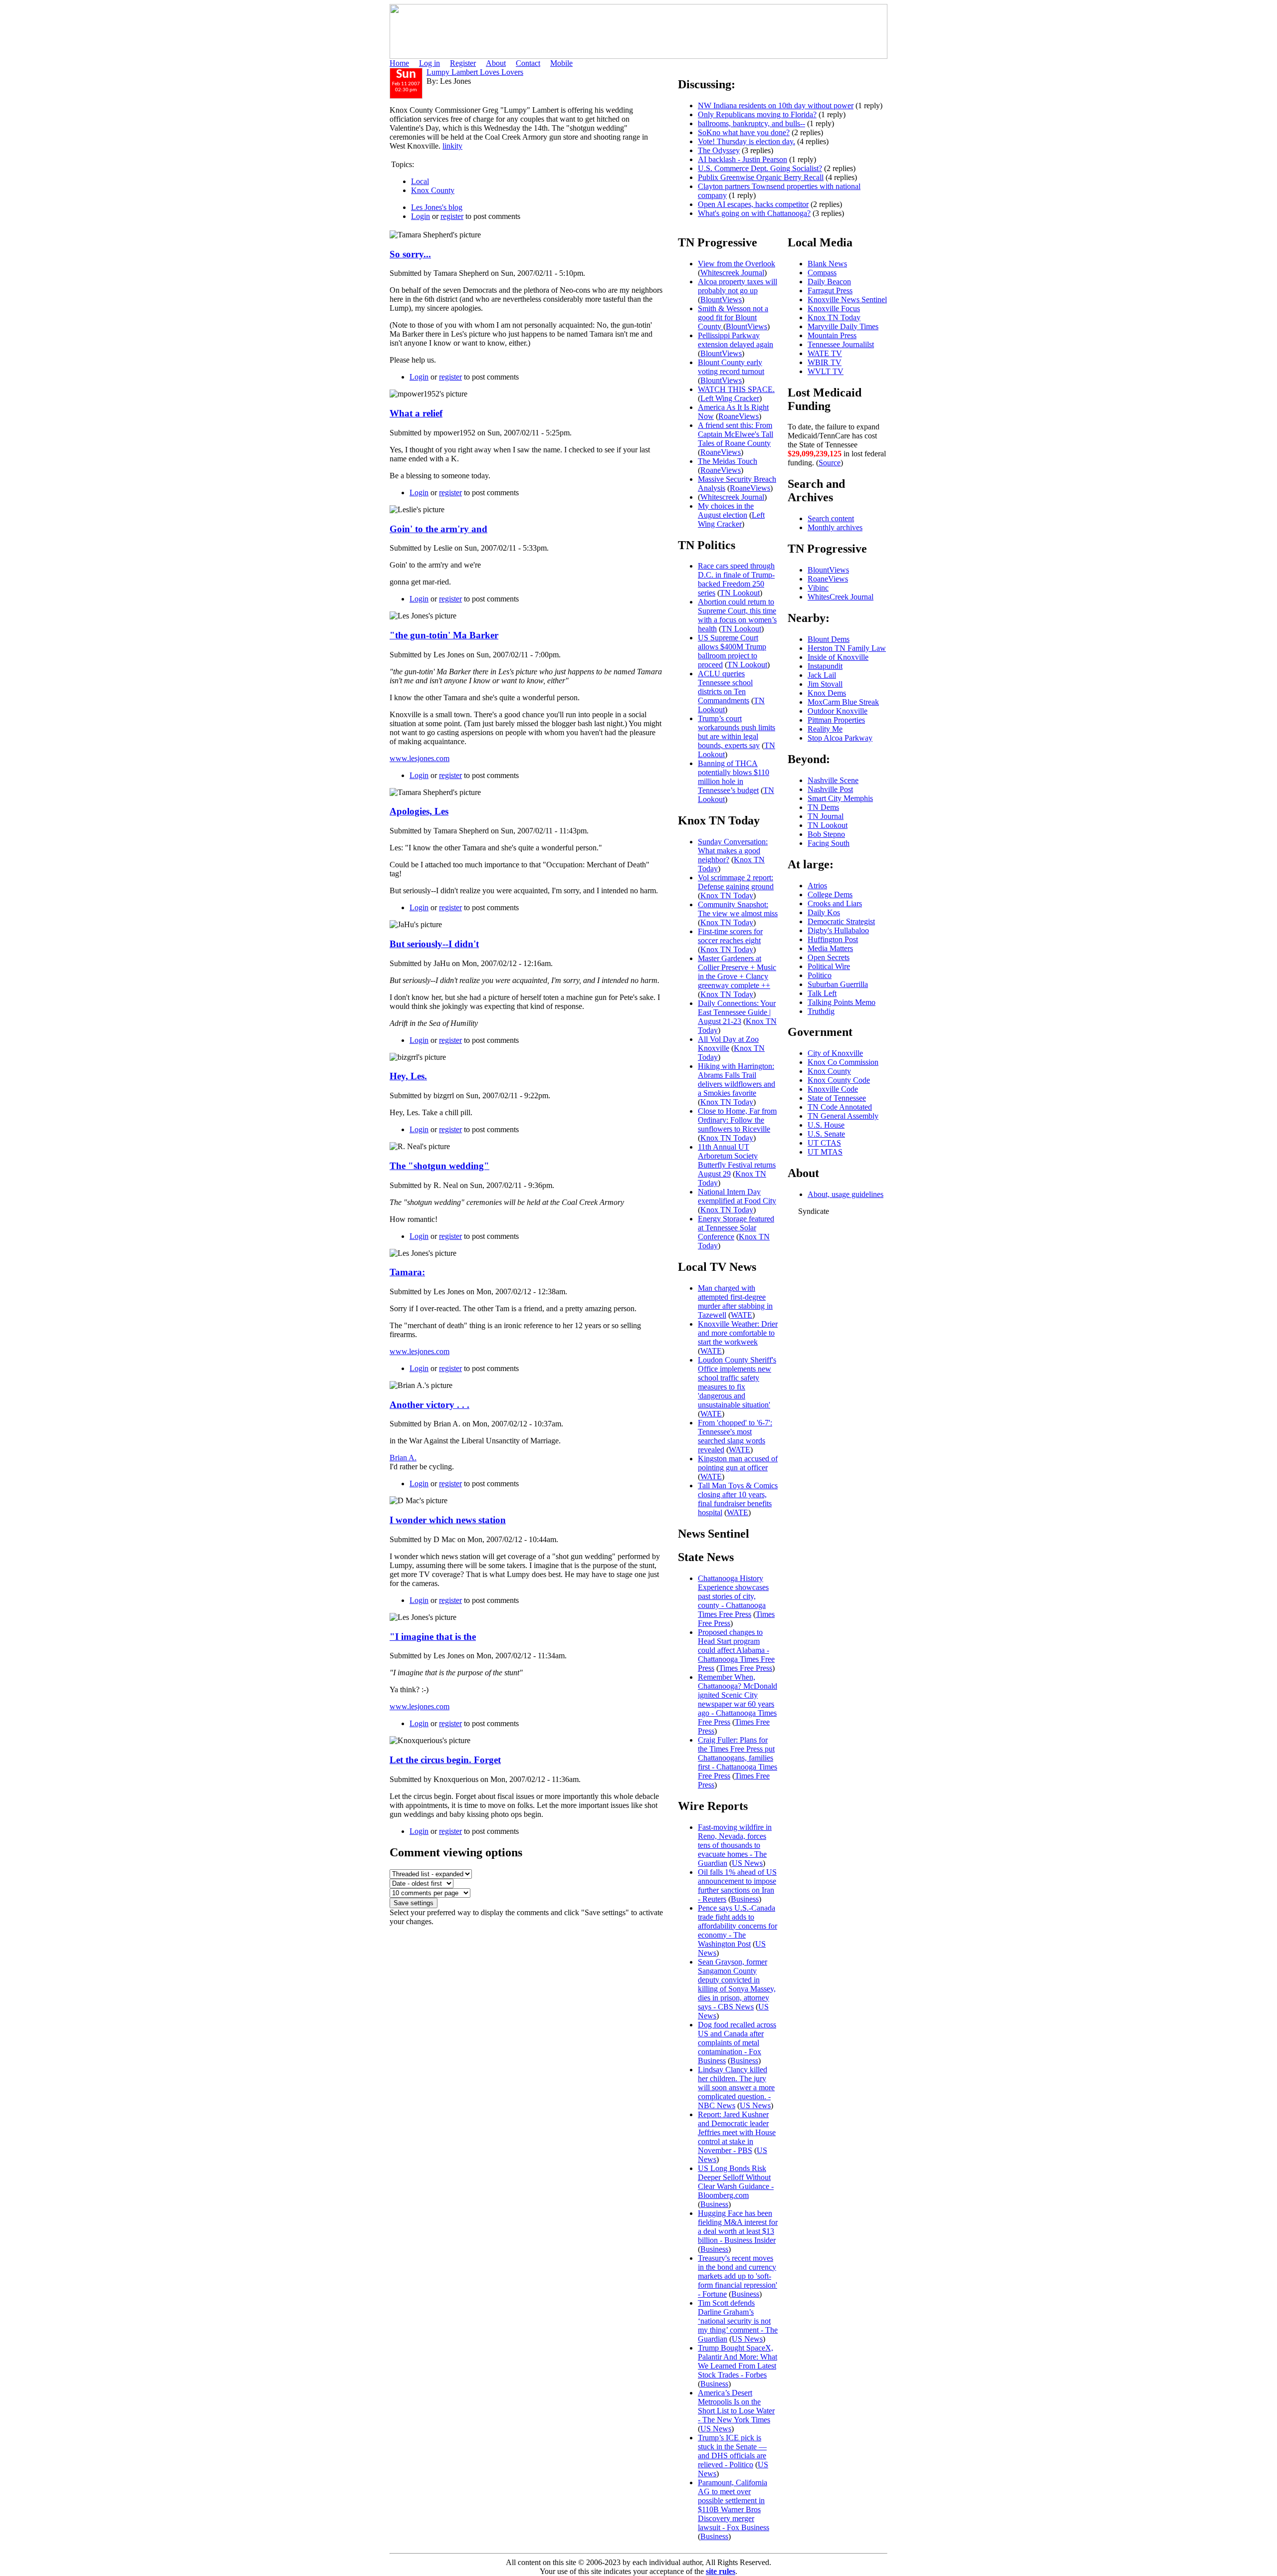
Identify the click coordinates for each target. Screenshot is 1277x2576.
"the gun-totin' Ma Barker (444, 635)
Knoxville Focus (834, 308)
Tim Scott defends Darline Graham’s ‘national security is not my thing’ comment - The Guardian (738, 2321)
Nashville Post (830, 789)
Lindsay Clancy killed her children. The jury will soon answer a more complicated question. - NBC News (736, 2087)
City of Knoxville (835, 1053)
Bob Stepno (826, 834)
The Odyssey (719, 150)
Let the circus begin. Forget (445, 1760)
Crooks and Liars (835, 903)
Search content (831, 518)
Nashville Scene (833, 780)
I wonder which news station (448, 1520)
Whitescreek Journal (732, 273)
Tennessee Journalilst (841, 344)
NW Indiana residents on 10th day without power (776, 105)
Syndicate (814, 1211)
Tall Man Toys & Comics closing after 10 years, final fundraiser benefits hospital (738, 1499)
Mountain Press (832, 335)
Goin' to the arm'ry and (438, 529)
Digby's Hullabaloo (838, 930)
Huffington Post (833, 939)
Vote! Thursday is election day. (746, 141)
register (452, 216)
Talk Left (822, 993)
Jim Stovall (825, 684)
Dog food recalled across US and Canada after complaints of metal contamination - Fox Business (737, 2043)
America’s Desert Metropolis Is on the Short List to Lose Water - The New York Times (736, 2406)
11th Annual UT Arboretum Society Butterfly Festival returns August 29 (737, 1160)
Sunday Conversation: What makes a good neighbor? (733, 851)
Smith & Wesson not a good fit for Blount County (733, 317)
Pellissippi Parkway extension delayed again (736, 340)
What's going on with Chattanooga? (754, 213)
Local (420, 181)
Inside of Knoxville (838, 657)
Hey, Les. (408, 1076)
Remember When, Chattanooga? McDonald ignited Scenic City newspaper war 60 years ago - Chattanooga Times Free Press (738, 1699)
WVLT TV (826, 371)
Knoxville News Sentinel (847, 299)
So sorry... (410, 254)
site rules (721, 2571)
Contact (528, 63)
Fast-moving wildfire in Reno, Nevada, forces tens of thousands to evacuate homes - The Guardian (735, 1845)
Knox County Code (839, 1080)
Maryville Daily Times (843, 326)
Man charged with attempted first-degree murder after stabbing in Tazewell (735, 1301)
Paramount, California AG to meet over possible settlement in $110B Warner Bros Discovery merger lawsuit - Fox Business (734, 2505)
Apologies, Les (419, 811)
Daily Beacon (829, 282)
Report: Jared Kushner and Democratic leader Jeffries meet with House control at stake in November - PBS (737, 2132)
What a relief (416, 413)
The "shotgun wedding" (439, 1166)
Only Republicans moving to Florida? (757, 114)
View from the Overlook (737, 264)
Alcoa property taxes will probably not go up (738, 286)
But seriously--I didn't (434, 944)
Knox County (433, 190)
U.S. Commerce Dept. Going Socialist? (760, 168)
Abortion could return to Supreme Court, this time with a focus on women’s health (737, 615)
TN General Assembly (843, 1116)
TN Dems (823, 807)
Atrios (817, 886)
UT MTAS (825, 1152)
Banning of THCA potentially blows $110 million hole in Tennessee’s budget (734, 777)
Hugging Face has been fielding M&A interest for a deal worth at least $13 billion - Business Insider (738, 2227)
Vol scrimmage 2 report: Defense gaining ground (736, 882)
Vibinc (818, 588)
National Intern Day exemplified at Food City (737, 1196)
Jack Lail (822, 675)
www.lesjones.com (420, 758)
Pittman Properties (836, 720)
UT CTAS (824, 1143)
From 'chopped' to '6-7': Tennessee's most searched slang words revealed (735, 1436)
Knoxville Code (833, 1089)
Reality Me (825, 729)
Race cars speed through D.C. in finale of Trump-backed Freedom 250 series (736, 579)
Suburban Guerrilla (838, 984)
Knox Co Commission (843, 1062)
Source (830, 463)
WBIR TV (825, 362)
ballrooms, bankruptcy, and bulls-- (751, 123)
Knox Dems (827, 693)
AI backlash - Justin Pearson (743, 159)
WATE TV (825, 353)
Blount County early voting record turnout (731, 367)
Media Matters (830, 948)
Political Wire (829, 966)
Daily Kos (824, 912)
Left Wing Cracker (730, 398)
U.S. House (826, 1125)
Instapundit (825, 666)
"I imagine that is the (433, 1637)
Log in (429, 63)
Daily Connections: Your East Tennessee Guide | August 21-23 (737, 1012)
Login (421, 216)
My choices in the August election (726, 510)
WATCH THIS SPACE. (736, 389)
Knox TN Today (727, 895)
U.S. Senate (826, 1134)
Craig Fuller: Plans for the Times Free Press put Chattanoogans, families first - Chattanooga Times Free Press (738, 1758)
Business (745, 1899)
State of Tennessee (837, 1098)
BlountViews (721, 299)
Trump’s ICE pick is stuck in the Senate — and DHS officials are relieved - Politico (732, 2451)
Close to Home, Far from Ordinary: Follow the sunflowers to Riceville (737, 1120)
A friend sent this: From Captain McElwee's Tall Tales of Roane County (736, 434)
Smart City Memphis (840, 798)
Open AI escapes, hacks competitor (753, 204)
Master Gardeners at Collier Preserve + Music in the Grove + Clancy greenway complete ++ (737, 972)
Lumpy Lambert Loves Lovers (475, 72)
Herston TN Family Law (847, 648)
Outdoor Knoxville (838, 711)
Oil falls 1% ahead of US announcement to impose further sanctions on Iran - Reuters (737, 1885)
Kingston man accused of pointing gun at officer (738, 1463)
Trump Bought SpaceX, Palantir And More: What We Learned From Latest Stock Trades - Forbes (738, 2361)
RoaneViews (739, 416)
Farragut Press (830, 291)
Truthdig (821, 1011)
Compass (822, 273)
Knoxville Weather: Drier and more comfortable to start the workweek (738, 1333)
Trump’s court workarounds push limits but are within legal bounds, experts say (737, 732)
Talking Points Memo (842, 1002)
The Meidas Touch (728, 461)
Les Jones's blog (437, 207)
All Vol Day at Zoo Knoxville (728, 1044)
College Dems (830, 894)
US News (747, 1863)
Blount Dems (829, 639)
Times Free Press (745, 1668)
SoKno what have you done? (744, 132)
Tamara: (407, 1272)
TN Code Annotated (840, 1107)
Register (463, 63)
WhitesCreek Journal (841, 597)
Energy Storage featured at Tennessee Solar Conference (736, 1228)
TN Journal (826, 816)
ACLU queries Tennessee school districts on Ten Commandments (725, 687)
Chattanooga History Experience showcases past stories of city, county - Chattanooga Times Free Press (733, 1596)
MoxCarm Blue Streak (843, 702)
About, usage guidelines (846, 1194)
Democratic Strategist (841, 921)
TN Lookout (740, 593)
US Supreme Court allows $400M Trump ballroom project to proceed (732, 651)
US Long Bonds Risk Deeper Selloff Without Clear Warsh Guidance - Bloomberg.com (736, 2182)
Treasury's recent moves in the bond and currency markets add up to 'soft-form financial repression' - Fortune (738, 2276)
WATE (742, 1315)
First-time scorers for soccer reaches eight (730, 936)
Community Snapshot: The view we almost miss (738, 909)
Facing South (829, 843)
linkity (452, 146)
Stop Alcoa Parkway (840, 738)
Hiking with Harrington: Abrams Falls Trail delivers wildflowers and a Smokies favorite (737, 1080)
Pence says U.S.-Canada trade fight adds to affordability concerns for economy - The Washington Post (738, 1926)
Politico (820, 975)
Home (399, 63)
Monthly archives (835, 527)
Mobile (561, 63)
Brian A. (403, 1458)
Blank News (827, 264)
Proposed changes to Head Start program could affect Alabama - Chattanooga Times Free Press (736, 1650)
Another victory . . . (429, 1405)
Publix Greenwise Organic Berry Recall (761, 177)
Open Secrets (829, 957)
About (496, 63)
